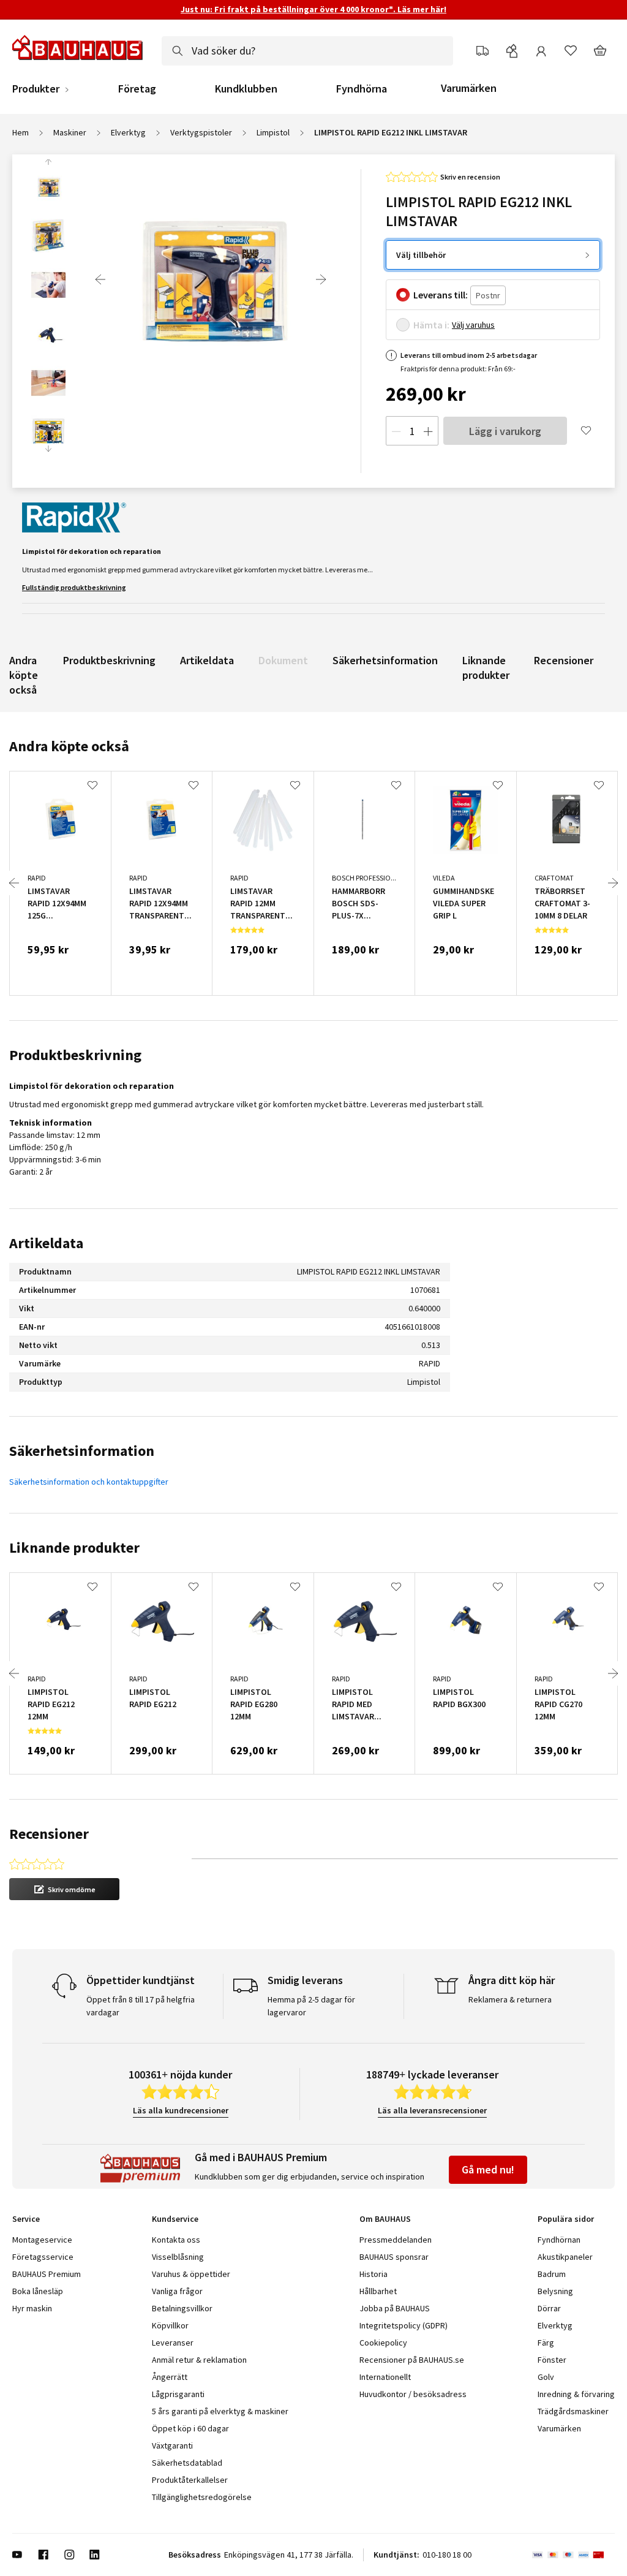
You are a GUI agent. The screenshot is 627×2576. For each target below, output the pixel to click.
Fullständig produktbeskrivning (74, 587)
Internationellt (385, 2377)
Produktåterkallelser (190, 2480)
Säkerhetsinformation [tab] (82, 1451)
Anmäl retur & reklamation (199, 2360)
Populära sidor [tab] (566, 2219)
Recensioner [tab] (49, 1834)
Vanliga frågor (177, 2291)
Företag (137, 89)
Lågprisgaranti (178, 2394)
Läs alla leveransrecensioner (432, 2110)
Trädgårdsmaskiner (573, 2411)
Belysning (555, 2291)
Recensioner (564, 660)
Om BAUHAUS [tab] (385, 2219)
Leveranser (173, 2343)
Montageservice (42, 2240)
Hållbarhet (378, 2291)
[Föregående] (100, 279)
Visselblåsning (178, 2257)
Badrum (552, 2274)
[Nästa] (321, 279)
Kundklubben (246, 89)
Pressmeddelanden (396, 2240)
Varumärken (469, 88)
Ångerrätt (170, 2377)
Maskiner (70, 132)
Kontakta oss (176, 2240)
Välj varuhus (473, 325)
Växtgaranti (172, 2445)
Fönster (552, 2360)
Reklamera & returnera (510, 1999)
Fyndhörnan (559, 2240)
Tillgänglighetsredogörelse (202, 2497)
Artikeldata (207, 660)
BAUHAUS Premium (47, 2274)
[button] (64, 1889)
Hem (21, 132)
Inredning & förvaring (576, 2394)
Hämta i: (431, 325)
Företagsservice (43, 2257)
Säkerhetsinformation (385, 660)
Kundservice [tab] (175, 2219)
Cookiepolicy (383, 2343)
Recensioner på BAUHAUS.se (412, 2360)
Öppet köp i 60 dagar (190, 2428)
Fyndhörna (362, 89)
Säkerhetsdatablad (187, 2463)
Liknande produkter (486, 668)
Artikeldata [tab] (46, 1243)
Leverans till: (441, 295)
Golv (546, 2377)
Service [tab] (26, 2219)
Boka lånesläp (38, 2291)
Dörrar (549, 2308)
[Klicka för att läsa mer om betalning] (573, 2555)
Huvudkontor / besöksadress (413, 2394)
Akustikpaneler (565, 2257)
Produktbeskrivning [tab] (75, 1055)
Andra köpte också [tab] (69, 746)
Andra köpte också (24, 675)
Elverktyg (128, 132)
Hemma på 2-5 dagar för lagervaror (311, 2006)
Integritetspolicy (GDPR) (404, 2325)
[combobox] (307, 51)
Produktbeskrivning (109, 660)
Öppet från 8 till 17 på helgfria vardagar (141, 2006)
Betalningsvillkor (182, 2308)
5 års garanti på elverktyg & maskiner (220, 2411)
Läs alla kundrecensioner (181, 2110)
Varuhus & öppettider (191, 2274)
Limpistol (273, 132)
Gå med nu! (488, 2169)
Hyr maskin (32, 2308)
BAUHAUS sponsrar (394, 2257)
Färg (546, 2343)
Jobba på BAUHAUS (395, 2308)
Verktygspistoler (201, 132)
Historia (374, 2274)
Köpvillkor (170, 2325)
